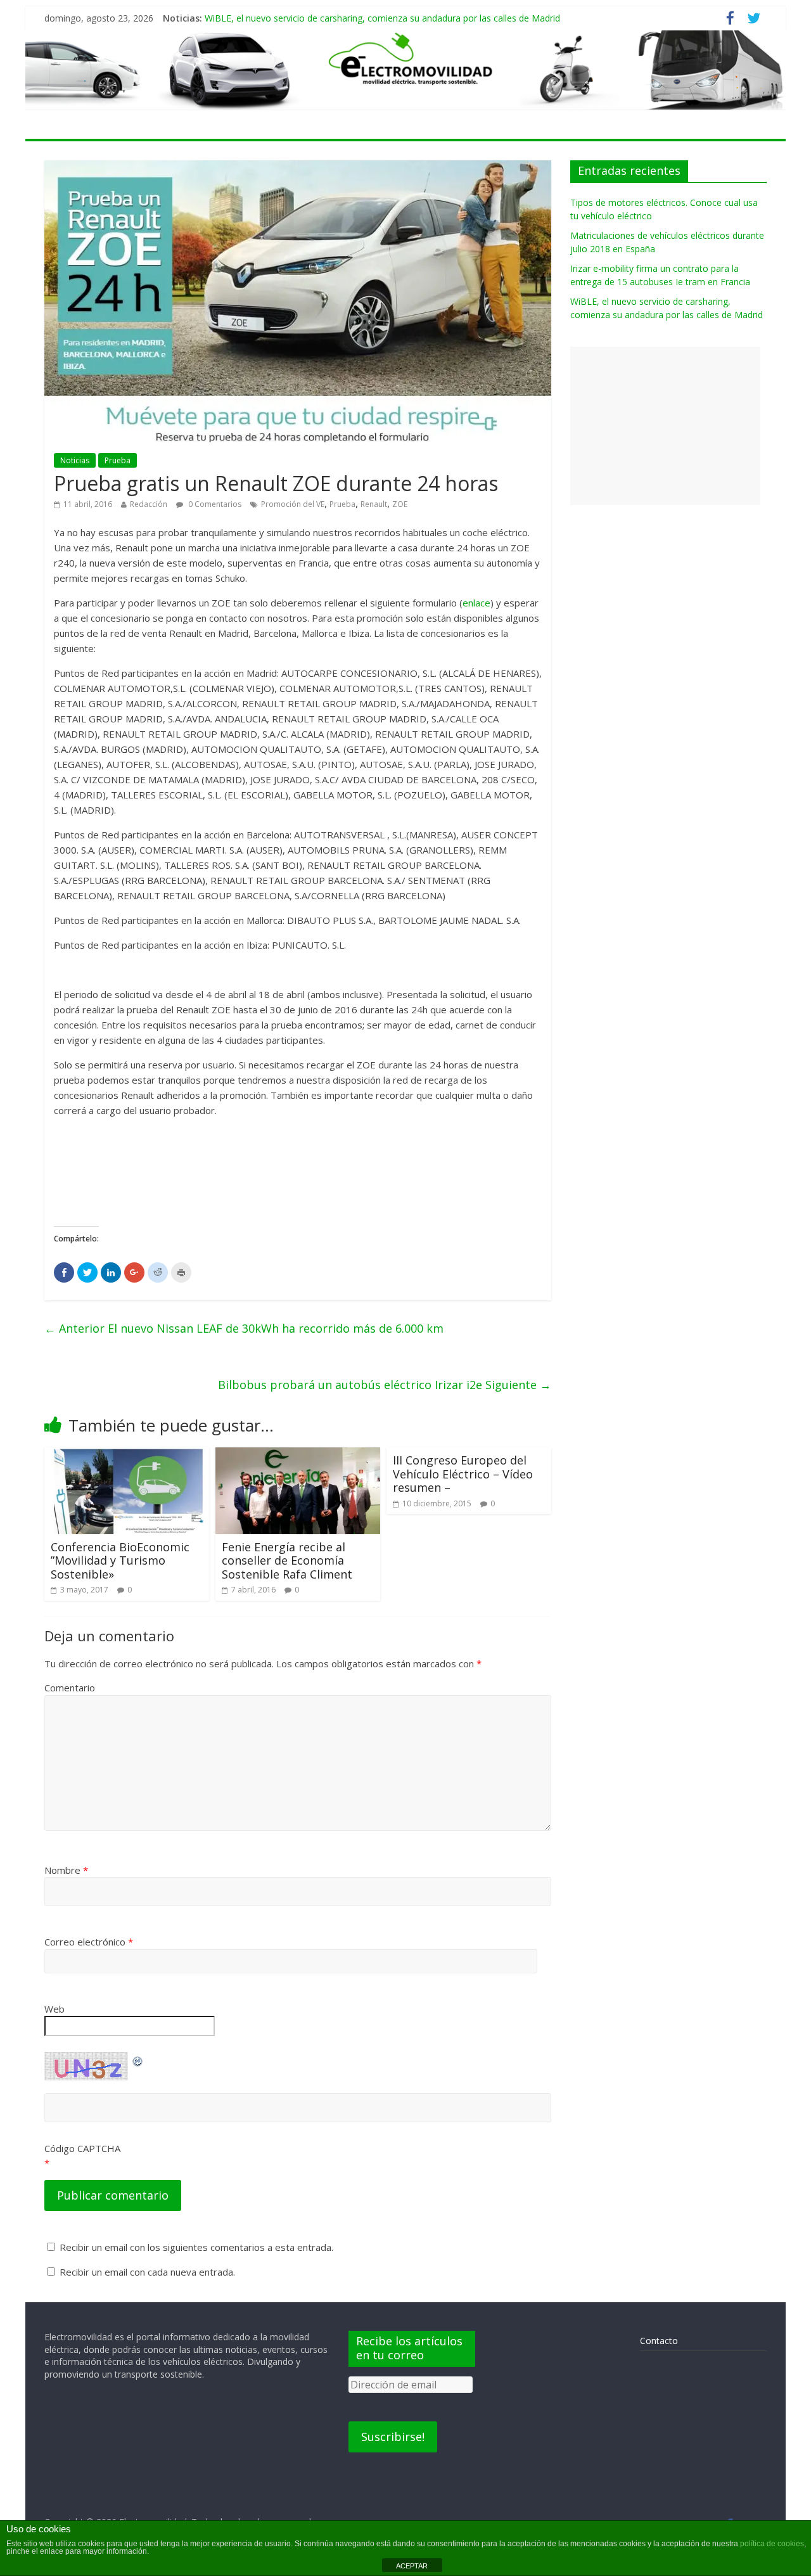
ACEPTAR (412, 2566)
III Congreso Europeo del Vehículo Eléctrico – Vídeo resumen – (463, 1474)
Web (54, 2009)
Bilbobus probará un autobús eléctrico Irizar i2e (385, 1385)
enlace (476, 603)
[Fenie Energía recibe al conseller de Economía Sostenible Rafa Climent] (298, 1455)
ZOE (400, 504)
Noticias (75, 460)
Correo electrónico (89, 1942)
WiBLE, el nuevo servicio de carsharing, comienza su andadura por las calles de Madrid (382, 18)
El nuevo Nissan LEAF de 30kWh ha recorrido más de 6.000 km (244, 1328)
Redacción (149, 504)
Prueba (118, 460)
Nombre (66, 1870)
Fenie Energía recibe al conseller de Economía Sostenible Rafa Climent (287, 1560)
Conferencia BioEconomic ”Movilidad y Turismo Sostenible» (120, 1560)
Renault (374, 504)
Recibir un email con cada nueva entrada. (147, 2272)
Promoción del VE (293, 504)
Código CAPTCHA (82, 2148)
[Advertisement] (665, 426)
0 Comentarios (214, 504)
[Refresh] (138, 2060)
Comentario (70, 1688)
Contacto (659, 2341)
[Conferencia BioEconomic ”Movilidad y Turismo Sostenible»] (127, 1455)
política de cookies (772, 2544)
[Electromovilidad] (405, 70)
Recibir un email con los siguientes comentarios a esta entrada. (196, 2247)
